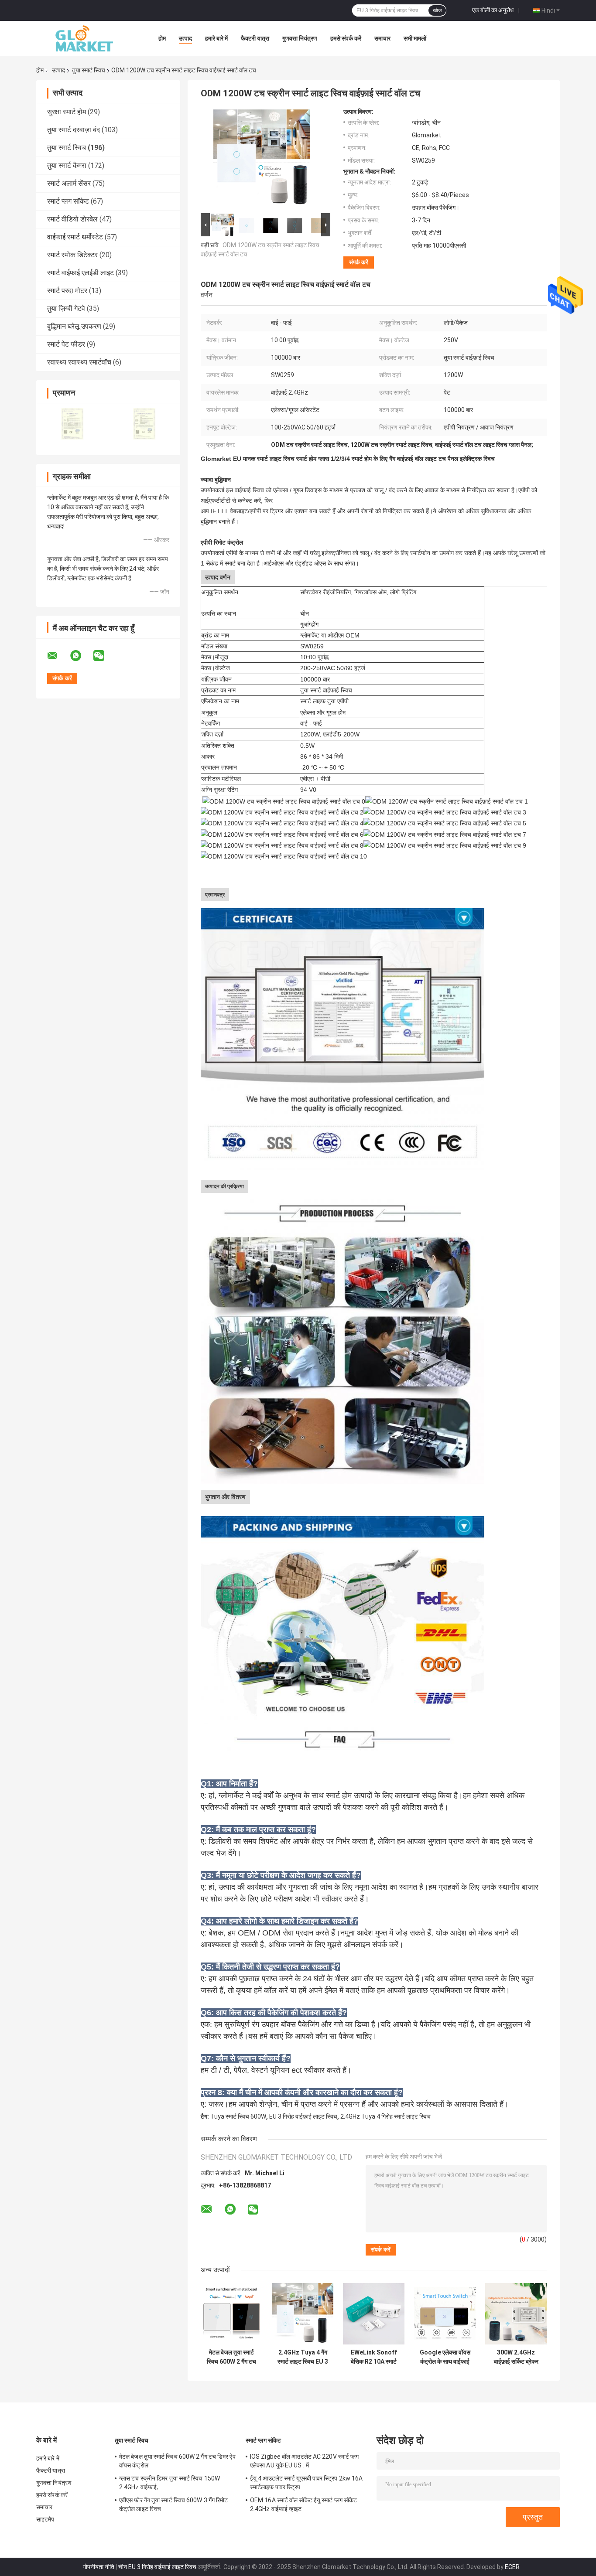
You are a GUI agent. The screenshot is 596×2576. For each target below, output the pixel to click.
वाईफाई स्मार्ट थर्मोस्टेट (75, 237)
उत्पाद (185, 38)
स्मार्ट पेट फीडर (66, 344)
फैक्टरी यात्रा (255, 38)
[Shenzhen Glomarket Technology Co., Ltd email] (58, 656)
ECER (512, 2567)
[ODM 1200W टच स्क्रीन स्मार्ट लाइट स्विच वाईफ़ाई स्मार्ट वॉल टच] (262, 160)
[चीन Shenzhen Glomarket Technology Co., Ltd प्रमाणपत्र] (72, 424)
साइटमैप (45, 2519)
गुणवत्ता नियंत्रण (300, 38)
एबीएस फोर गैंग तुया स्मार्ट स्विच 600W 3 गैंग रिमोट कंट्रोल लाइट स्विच (173, 2504)
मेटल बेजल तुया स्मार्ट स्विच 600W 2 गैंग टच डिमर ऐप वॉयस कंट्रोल (231, 2357)
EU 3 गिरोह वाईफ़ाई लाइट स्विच (303, 2116)
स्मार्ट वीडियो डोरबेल (72, 219)
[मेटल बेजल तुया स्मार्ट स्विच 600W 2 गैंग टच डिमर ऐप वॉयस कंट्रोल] (231, 2314)
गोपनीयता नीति (99, 2567)
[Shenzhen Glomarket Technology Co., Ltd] (84, 38)
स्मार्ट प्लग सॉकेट (68, 201)
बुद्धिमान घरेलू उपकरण (74, 326)
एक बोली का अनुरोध (493, 10)
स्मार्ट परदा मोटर (67, 291)
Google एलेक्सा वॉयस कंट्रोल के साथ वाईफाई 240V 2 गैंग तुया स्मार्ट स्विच (445, 2357)
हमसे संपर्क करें (346, 38)
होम (162, 38)
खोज (437, 10)
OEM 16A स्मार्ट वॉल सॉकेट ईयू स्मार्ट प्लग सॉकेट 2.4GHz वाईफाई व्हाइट (303, 2504)
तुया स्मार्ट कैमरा (67, 165)
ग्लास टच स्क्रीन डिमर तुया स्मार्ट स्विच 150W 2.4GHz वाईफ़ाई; (170, 2483)
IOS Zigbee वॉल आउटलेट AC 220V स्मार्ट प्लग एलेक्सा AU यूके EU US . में (305, 2461)
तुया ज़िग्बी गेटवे (66, 308)
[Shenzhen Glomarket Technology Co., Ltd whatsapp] (81, 656)
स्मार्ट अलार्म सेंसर (69, 183)
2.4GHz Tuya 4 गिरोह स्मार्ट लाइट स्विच (385, 2116)
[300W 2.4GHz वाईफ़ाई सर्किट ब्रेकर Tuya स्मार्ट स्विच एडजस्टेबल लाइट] (516, 2314)
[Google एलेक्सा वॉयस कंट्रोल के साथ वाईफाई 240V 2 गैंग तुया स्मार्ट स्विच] (445, 2314)
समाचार (382, 38)
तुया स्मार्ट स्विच (89, 70)
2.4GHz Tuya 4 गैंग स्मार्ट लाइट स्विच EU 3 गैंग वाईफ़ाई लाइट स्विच (303, 2357)
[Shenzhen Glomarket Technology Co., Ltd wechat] (104, 656)
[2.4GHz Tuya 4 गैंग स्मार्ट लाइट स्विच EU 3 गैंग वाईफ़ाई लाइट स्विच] (303, 2314)
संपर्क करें (359, 262)
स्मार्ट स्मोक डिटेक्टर (72, 255)
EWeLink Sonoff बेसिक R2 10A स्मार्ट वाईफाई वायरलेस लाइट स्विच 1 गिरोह (374, 2357)
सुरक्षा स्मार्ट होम (67, 112)
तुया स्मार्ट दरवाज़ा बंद (74, 130)
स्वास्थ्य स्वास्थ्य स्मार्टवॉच (79, 362)
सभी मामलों (415, 38)
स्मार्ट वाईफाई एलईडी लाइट (80, 273)
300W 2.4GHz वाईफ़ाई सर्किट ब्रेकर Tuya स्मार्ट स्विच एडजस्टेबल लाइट (516, 2357)
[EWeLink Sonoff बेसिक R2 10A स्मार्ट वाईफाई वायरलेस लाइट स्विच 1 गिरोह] (374, 2314)
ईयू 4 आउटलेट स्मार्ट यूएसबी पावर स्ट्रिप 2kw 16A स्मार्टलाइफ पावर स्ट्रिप (306, 2483)
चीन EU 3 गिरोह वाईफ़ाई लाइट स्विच (157, 2567)
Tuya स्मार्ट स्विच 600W (238, 2116)
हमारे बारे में (216, 38)
